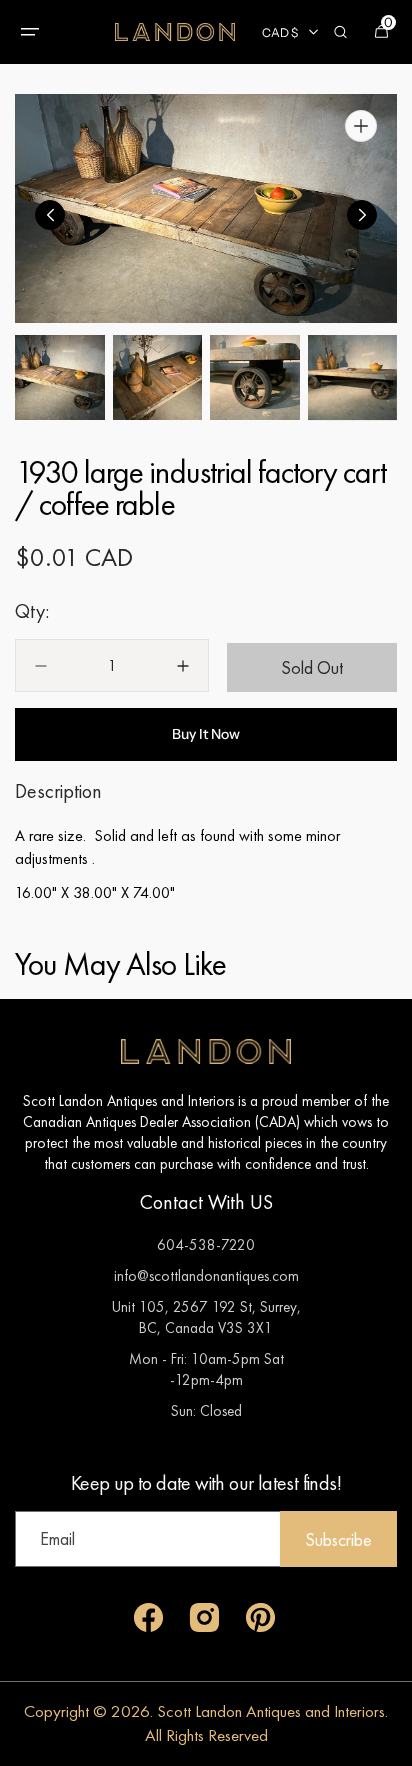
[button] (30, 32)
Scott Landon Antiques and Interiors (271, 1711)
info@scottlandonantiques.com (206, 1275)
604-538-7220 (206, 1244)
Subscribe (338, 1539)
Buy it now (206, 734)
